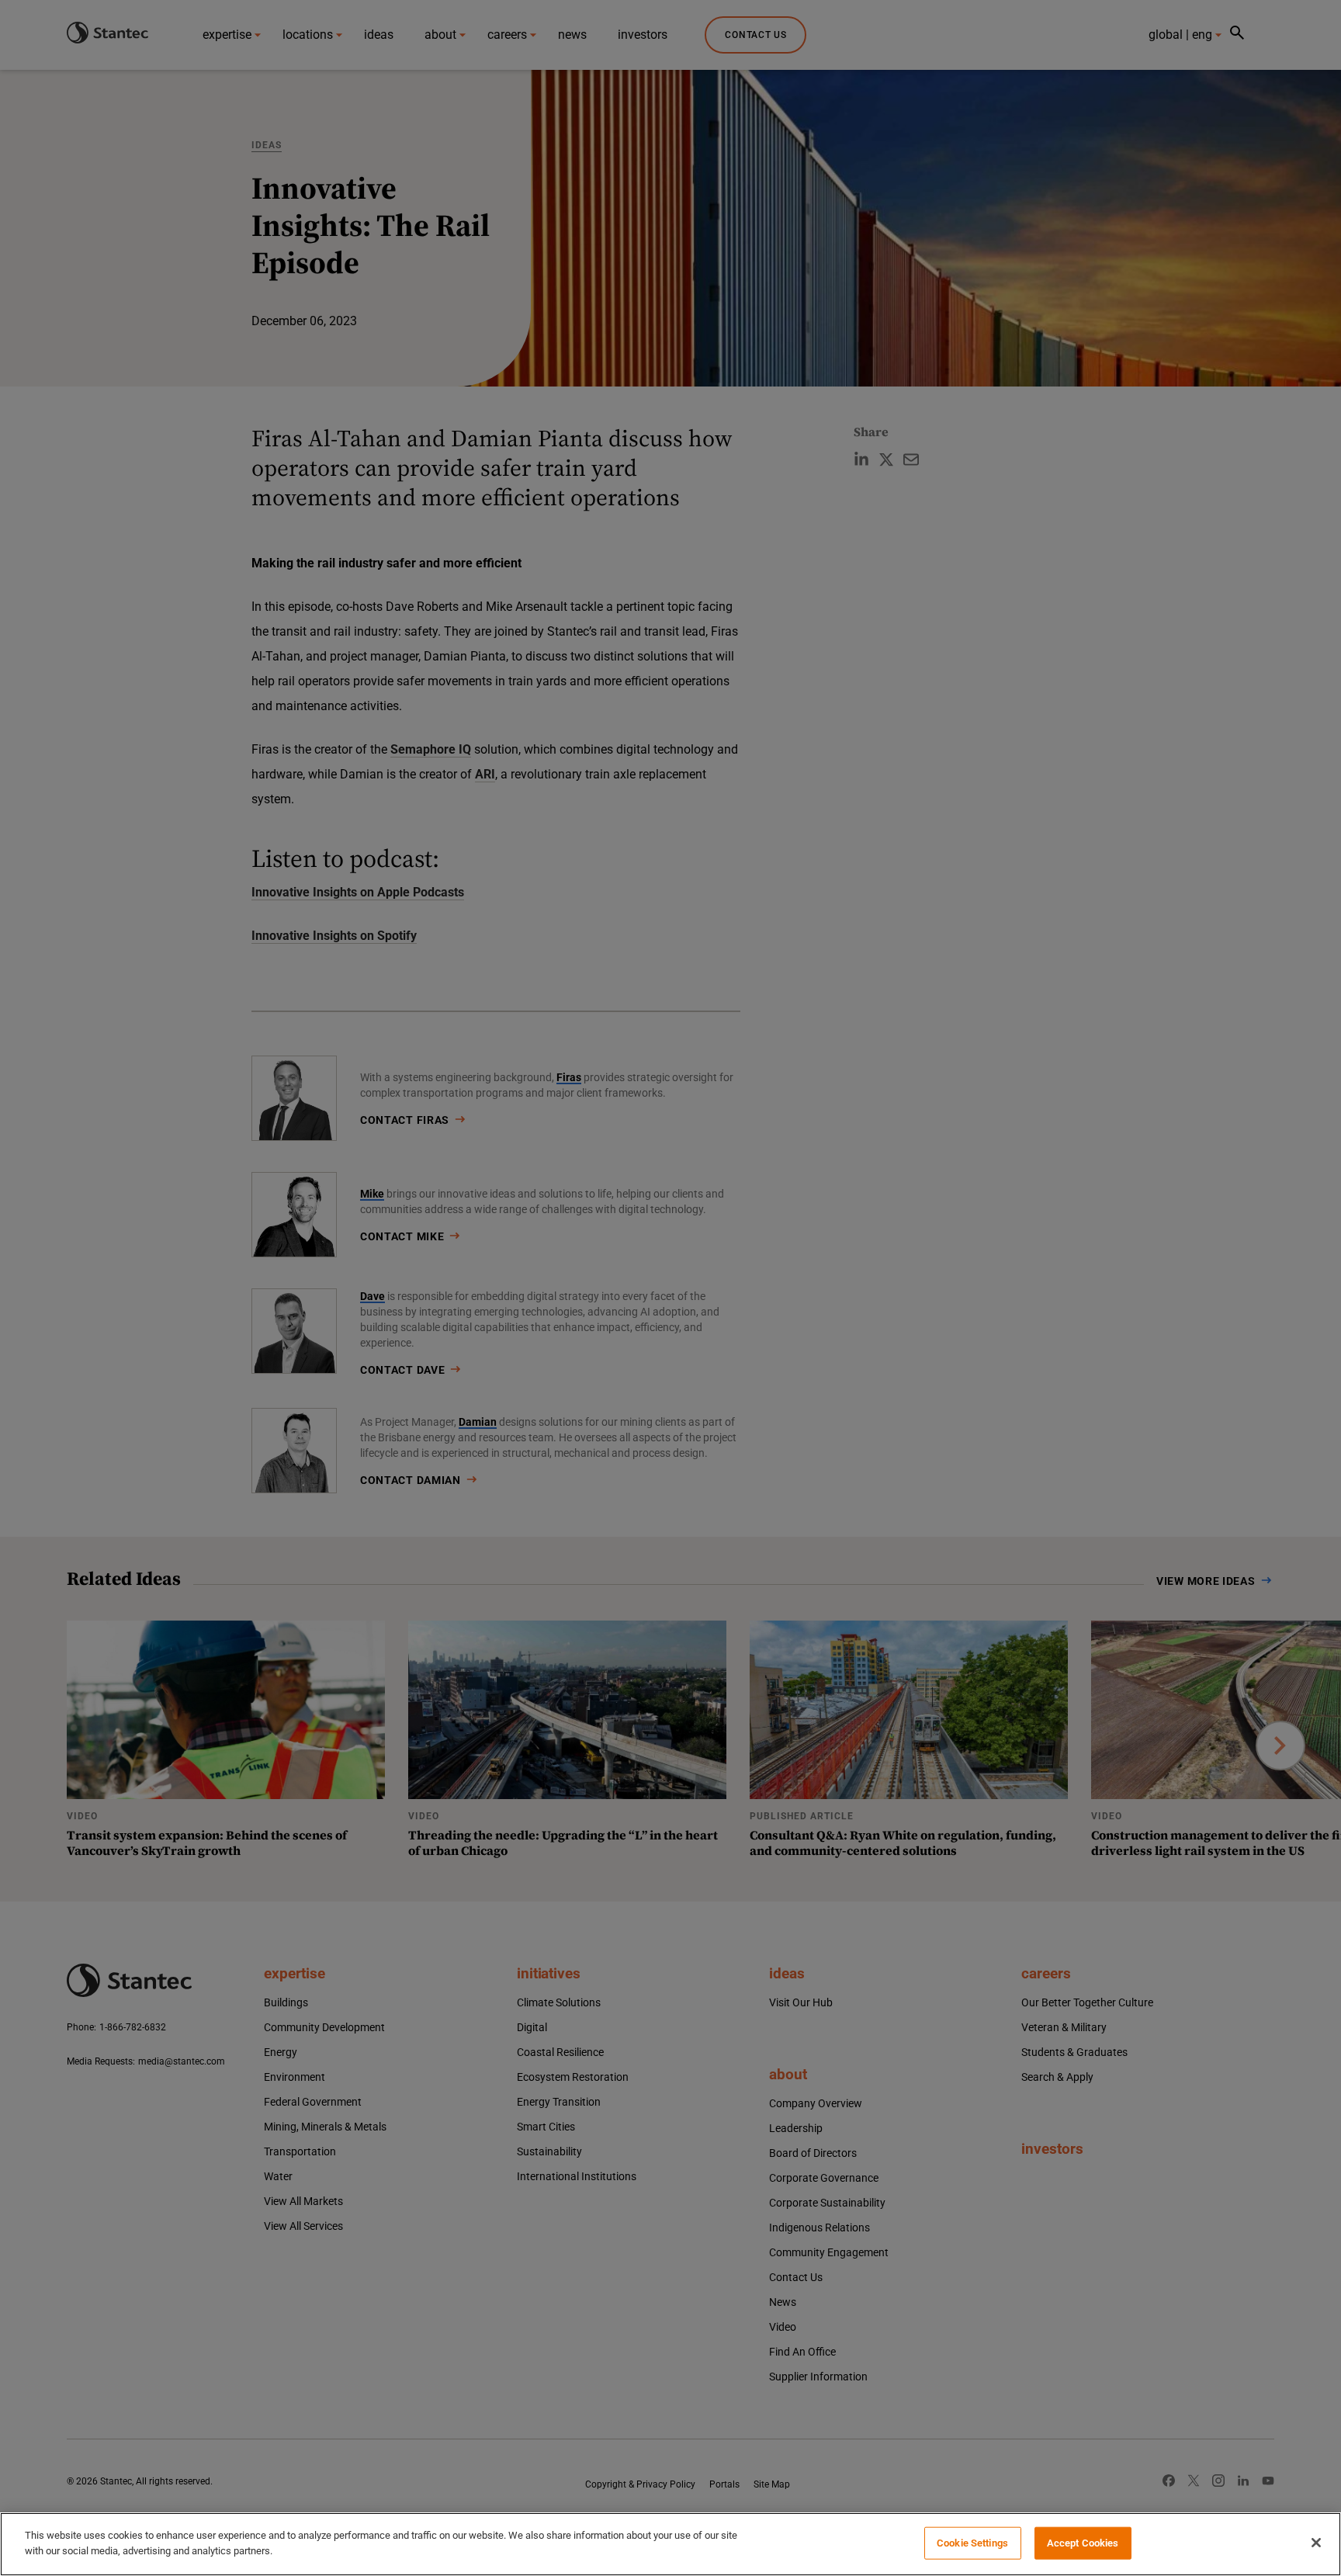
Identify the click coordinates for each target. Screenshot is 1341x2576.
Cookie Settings (972, 2543)
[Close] (1316, 2543)
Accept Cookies (1083, 2543)
